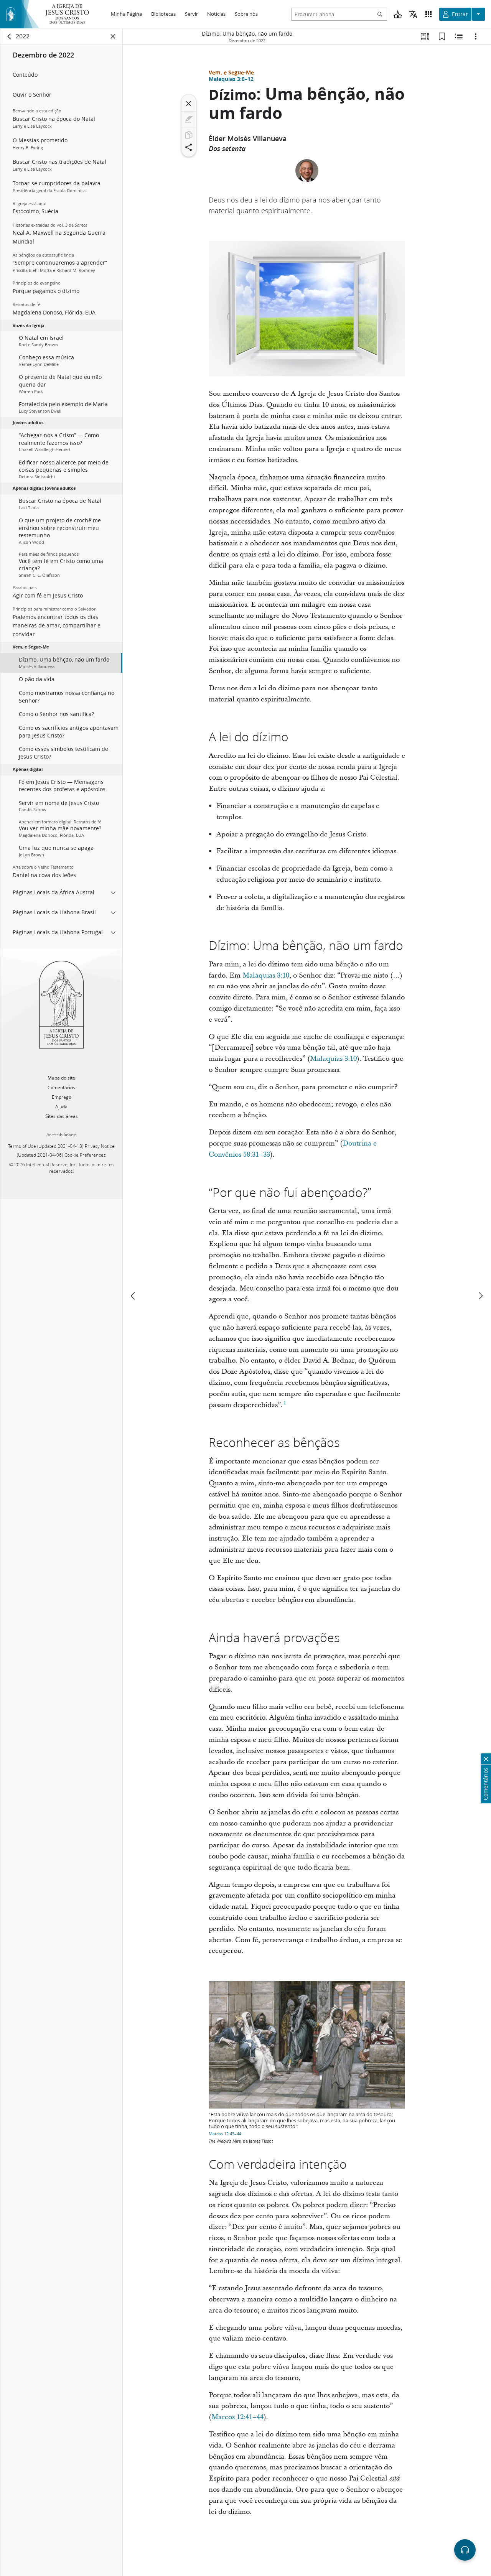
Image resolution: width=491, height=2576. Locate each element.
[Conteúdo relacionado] (459, 36)
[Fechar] (189, 104)
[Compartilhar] (189, 147)
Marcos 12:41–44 (237, 2417)
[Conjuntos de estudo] (425, 36)
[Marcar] (189, 119)
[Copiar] (189, 135)
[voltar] (10, 36)
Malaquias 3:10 (266, 975)
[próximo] (480, 1296)
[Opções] (476, 36)
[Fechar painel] (113, 36)
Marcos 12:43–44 (225, 2134)
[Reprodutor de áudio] (465, 2550)
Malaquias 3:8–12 (231, 79)
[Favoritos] (442, 36)
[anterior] (133, 1296)
